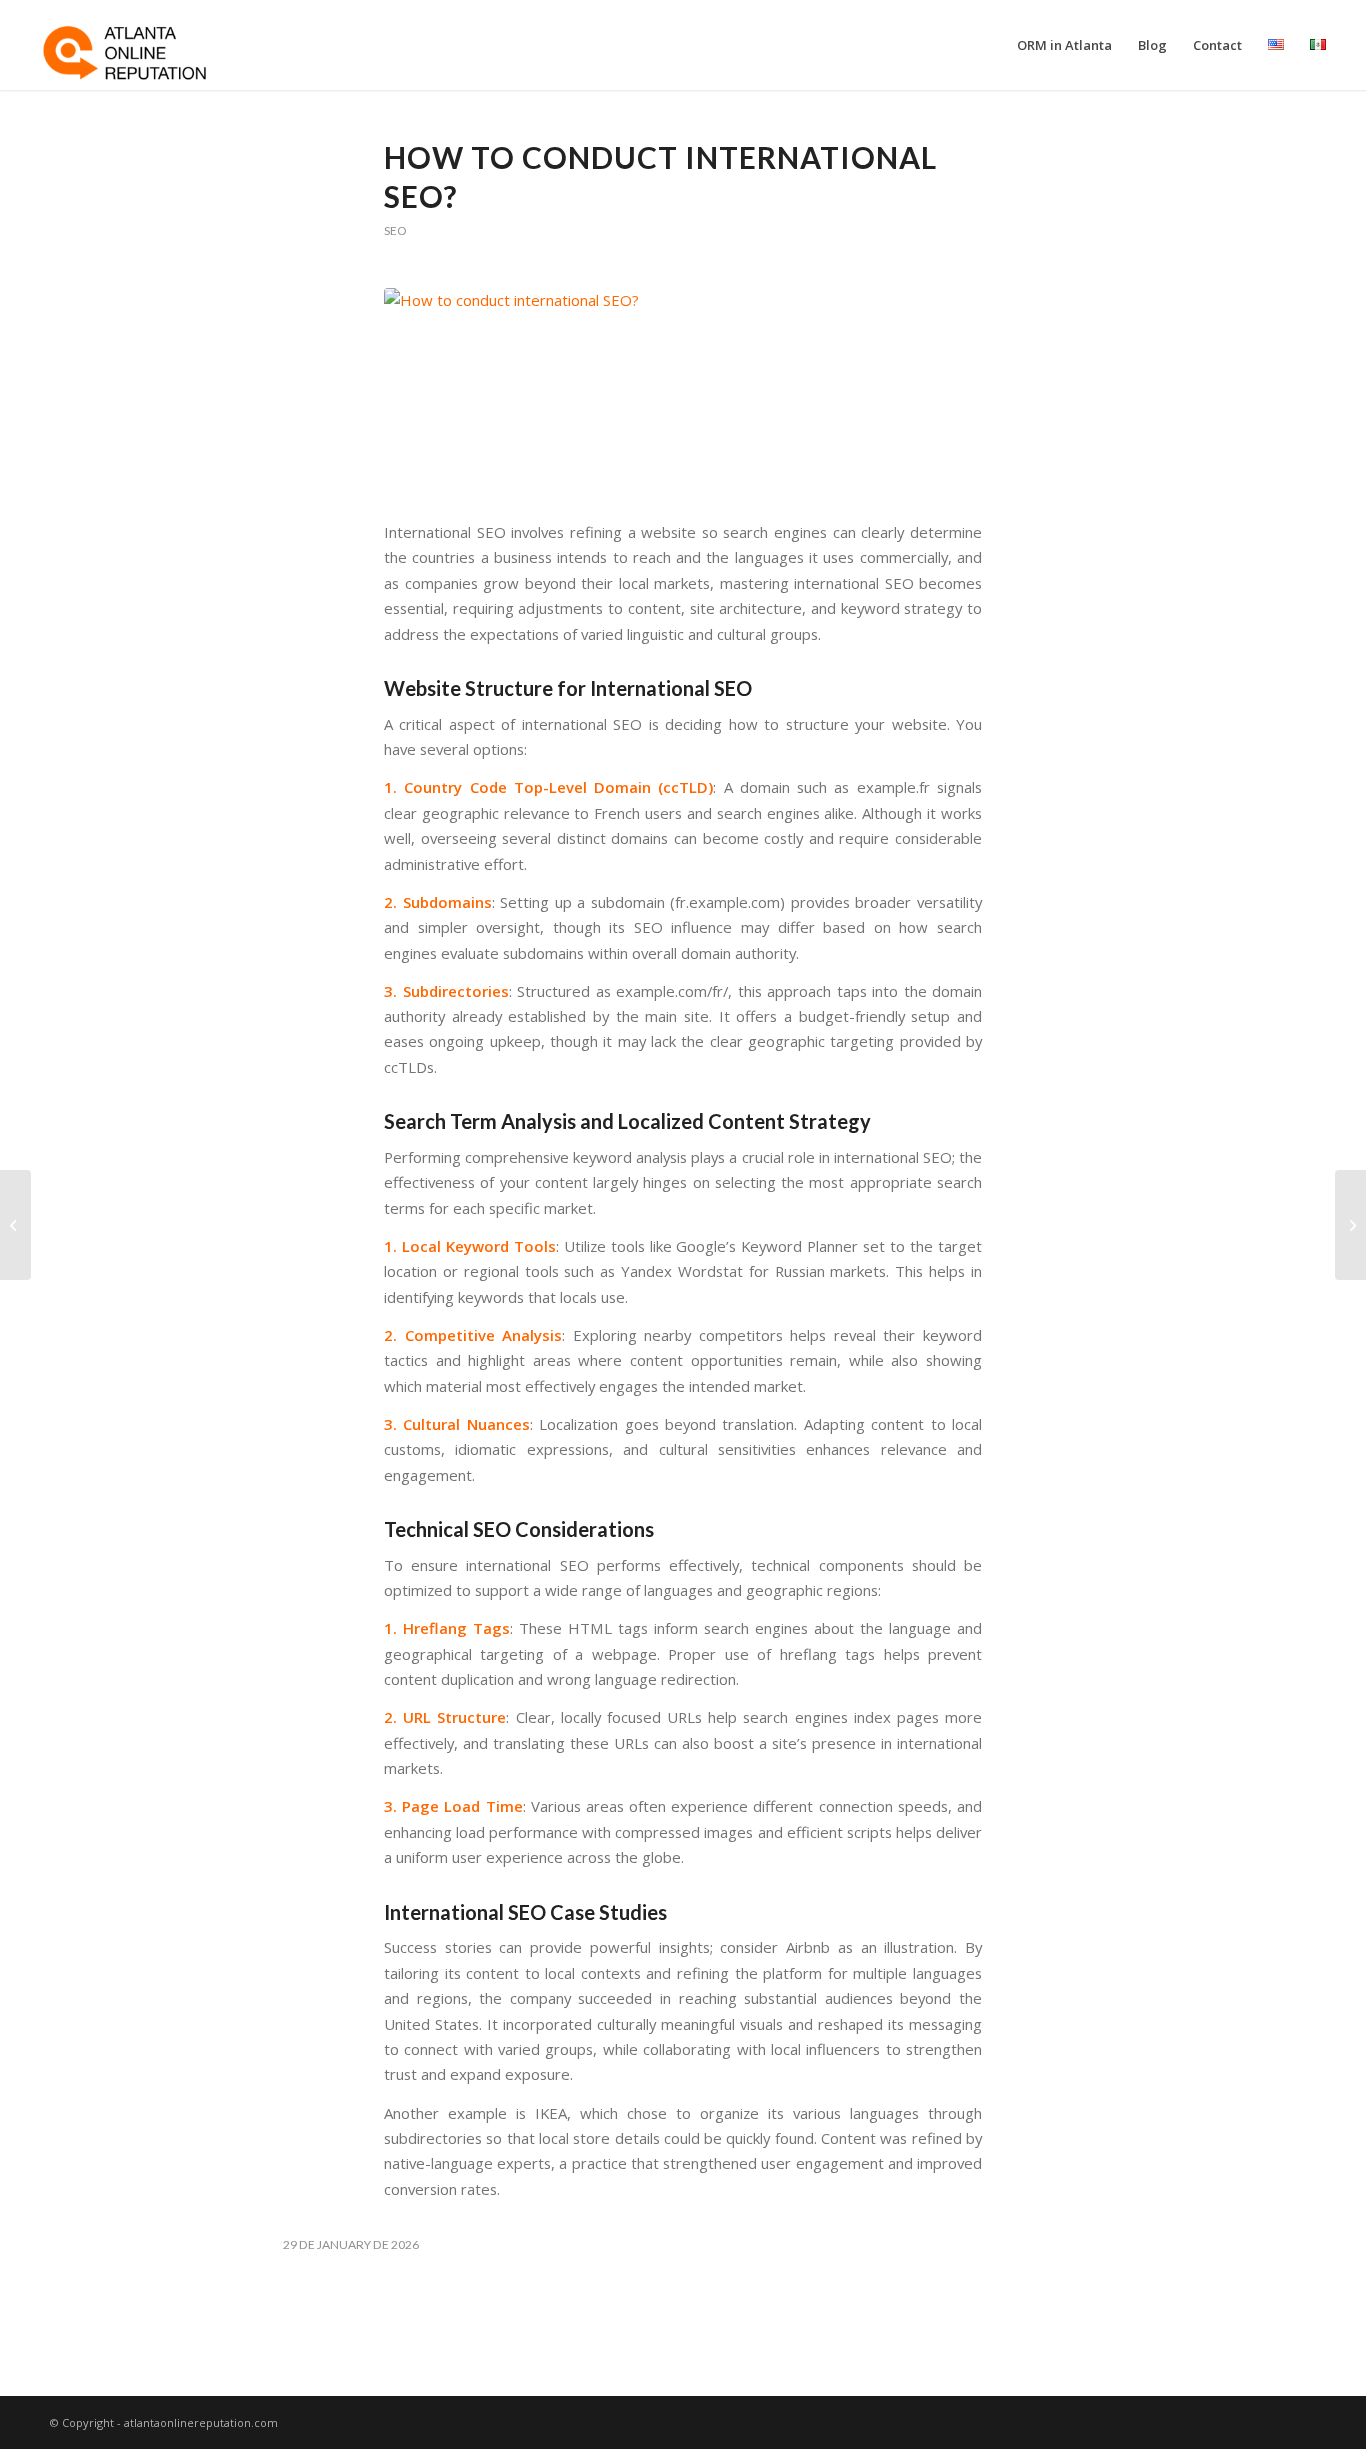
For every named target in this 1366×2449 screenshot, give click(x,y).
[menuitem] (1064, 45)
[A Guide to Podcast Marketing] (15, 1225)
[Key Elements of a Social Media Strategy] (1350, 1225)
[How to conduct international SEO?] (683, 392)
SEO (395, 230)
